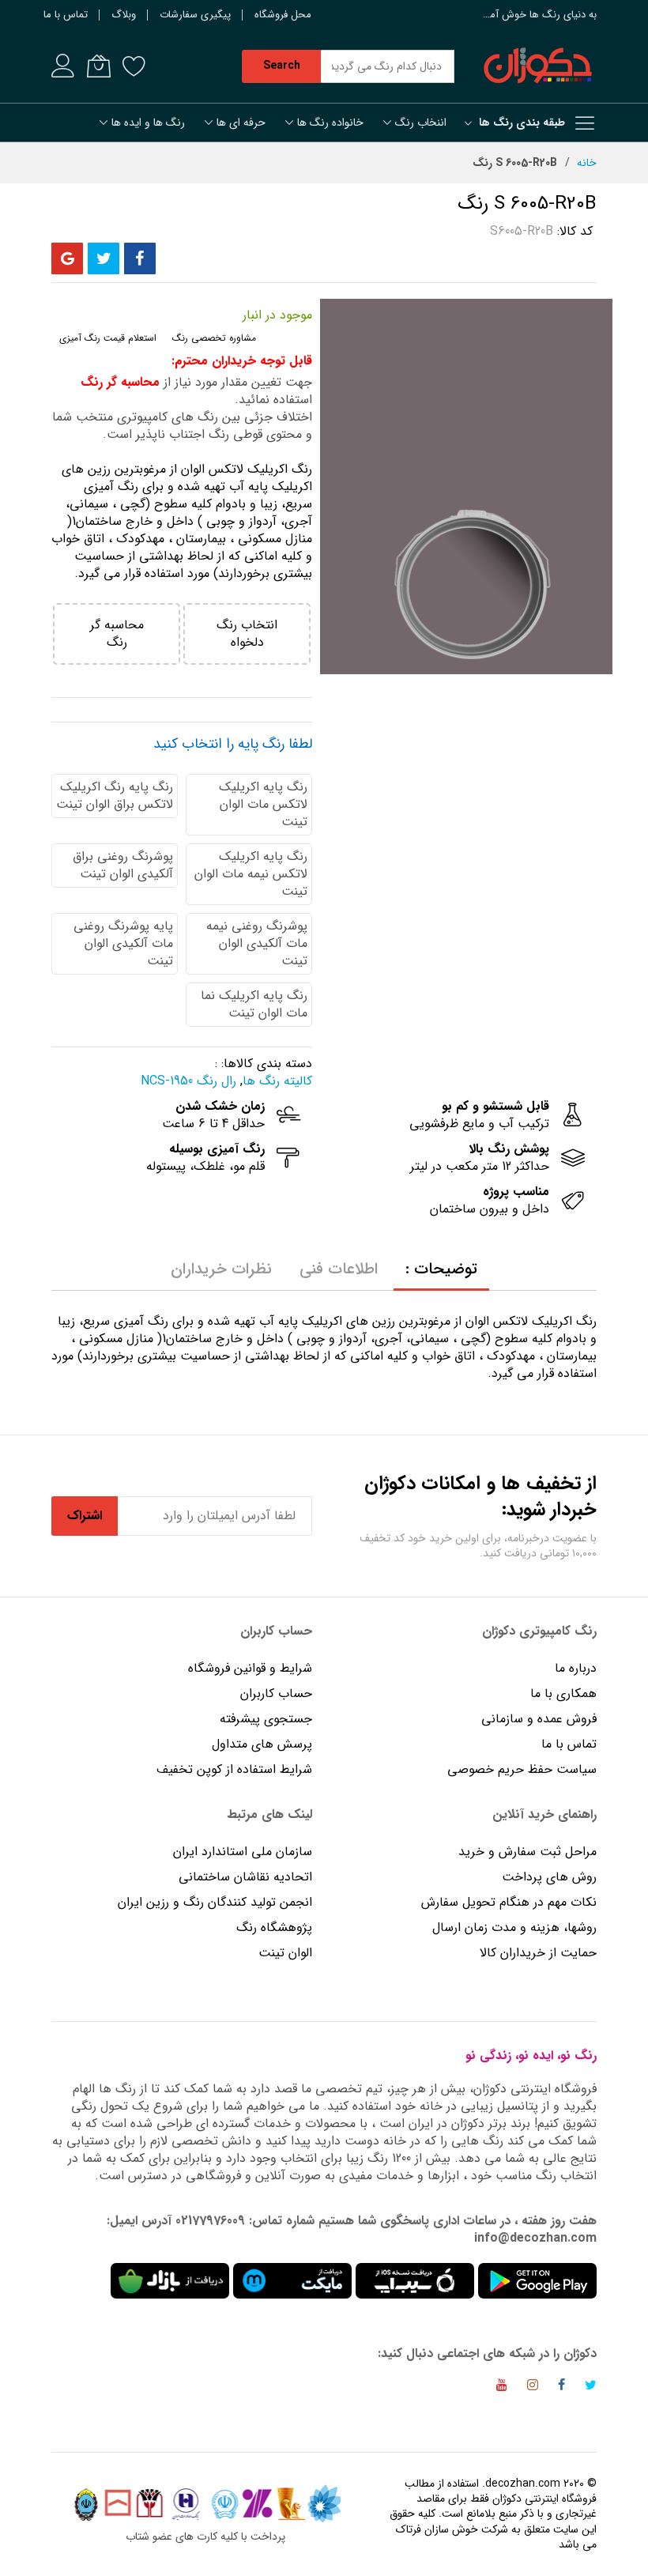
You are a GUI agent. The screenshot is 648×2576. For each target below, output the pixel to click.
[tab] (441, 1269)
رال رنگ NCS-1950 (188, 1081)
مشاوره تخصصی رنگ (214, 338)
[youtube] (502, 2387)
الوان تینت (285, 1953)
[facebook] (561, 2387)
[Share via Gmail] (67, 258)
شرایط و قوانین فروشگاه (250, 1668)
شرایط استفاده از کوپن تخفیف (234, 1769)
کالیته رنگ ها (277, 1081)
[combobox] (387, 66)
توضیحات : (441, 1269)
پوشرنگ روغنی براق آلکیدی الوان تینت (123, 865)
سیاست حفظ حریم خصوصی (522, 1769)
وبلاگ (124, 15)
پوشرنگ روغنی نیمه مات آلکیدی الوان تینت (257, 943)
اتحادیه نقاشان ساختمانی (245, 1877)
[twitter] (591, 2387)
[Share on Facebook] (140, 258)
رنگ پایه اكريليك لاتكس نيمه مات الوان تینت (251, 874)
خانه (587, 163)
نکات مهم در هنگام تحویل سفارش (509, 1902)
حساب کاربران (274, 1693)
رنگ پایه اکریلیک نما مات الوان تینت (254, 1004)
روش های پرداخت (549, 1877)
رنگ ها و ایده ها (148, 123)
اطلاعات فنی (339, 1269)
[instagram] (533, 2387)
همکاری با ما (563, 1693)
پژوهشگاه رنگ (274, 1927)
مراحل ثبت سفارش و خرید (527, 1852)
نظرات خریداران (221, 1269)
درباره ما (576, 1668)
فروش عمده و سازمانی (539, 1719)
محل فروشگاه (283, 15)
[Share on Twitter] (104, 258)
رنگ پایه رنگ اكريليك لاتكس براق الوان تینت (115, 796)
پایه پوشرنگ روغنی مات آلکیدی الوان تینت (123, 943)
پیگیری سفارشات (195, 15)
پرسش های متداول (262, 1744)
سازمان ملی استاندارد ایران (243, 1852)
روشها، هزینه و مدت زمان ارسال (514, 1927)
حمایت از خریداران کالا (538, 1953)
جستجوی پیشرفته (266, 1719)
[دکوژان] (537, 66)
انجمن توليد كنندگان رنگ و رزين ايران (215, 1902)
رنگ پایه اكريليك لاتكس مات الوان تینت (263, 804)
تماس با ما (66, 15)
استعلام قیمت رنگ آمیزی (108, 338)
